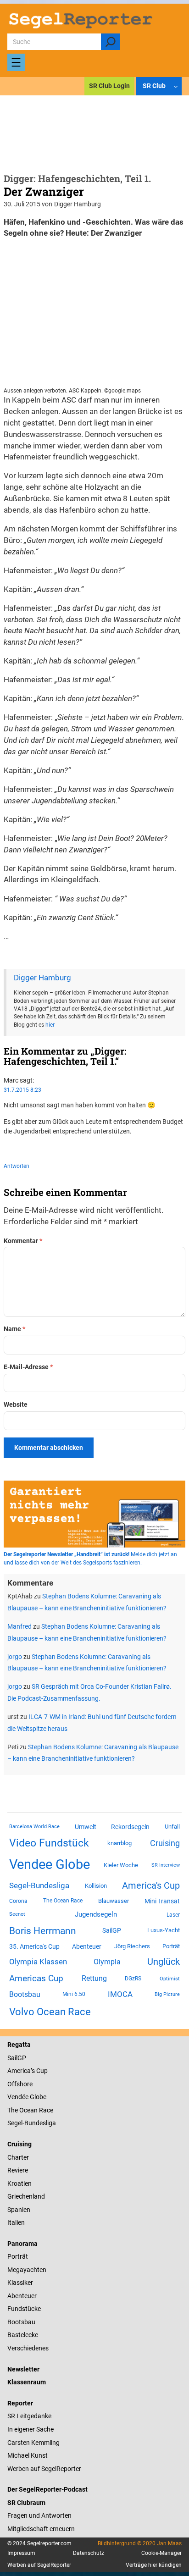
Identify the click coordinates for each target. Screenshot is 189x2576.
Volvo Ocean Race (50, 2012)
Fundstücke (24, 2309)
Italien (16, 2222)
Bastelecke (23, 2335)
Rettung (94, 1978)
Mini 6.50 (74, 1994)
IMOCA (120, 1994)
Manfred (19, 1626)
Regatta (19, 2045)
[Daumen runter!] (34, 1148)
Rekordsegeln (130, 1827)
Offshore (20, 2084)
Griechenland (26, 2196)
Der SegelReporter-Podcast (47, 2489)
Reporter (20, 2403)
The (13, 2110)
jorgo (15, 1657)
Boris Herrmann (43, 1931)
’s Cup (39, 2071)
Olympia (107, 1962)
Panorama (22, 2244)
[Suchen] (110, 42)
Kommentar (23, 1241)
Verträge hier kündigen (154, 2565)
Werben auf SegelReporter (44, 2469)
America (19, 2071)
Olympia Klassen (38, 1962)
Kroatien (19, 2184)
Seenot (17, 1914)
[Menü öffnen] (16, 62)
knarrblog (120, 1843)
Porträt (171, 1946)
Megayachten (27, 2270)
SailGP (112, 1930)
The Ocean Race (63, 1901)
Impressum (21, 2553)
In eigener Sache (31, 2429)
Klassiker (20, 2283)
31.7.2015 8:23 (22, 1090)
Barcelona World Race (34, 1827)
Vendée (18, 2097)
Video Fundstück (49, 1843)
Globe (37, 2097)
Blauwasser (114, 1901)
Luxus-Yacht (164, 1930)
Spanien (19, 2210)
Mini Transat (162, 1901)
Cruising (165, 1843)
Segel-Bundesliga (39, 1885)
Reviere (18, 2170)
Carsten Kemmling (33, 2443)
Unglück (164, 1962)
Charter (18, 2157)
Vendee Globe (50, 1864)
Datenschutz (89, 2553)
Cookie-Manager (161, 2553)
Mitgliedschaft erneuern (41, 2529)
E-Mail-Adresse (28, 1367)
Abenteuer (87, 1946)
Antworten (17, 1166)
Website (16, 1404)
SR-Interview (166, 1865)
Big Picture (167, 1994)
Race (45, 2110)
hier (50, 1025)
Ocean (28, 2110)
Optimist (170, 1979)
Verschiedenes (28, 2348)
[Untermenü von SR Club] (176, 86)
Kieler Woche (121, 1865)
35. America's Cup (34, 1946)
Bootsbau (25, 1995)
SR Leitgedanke (29, 2416)
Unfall (172, 1827)
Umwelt (86, 1827)
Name (14, 1329)
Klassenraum (27, 2382)
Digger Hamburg (42, 978)
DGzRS (133, 1979)
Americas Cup (36, 1979)
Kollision (96, 1886)
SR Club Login (109, 86)
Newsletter (23, 2369)
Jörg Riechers (132, 1946)
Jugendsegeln (96, 1914)
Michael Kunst (28, 2455)
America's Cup (151, 1885)
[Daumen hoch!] (6, 1148)
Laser (173, 1915)
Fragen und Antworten (39, 2515)
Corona (18, 1901)
